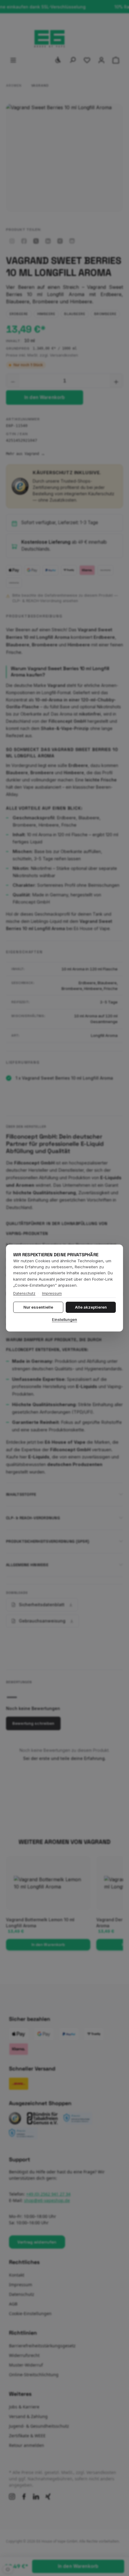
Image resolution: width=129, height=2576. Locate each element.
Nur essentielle (38, 1307)
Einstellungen (64, 1320)
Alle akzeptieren (91, 1307)
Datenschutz (24, 1293)
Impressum (52, 1293)
